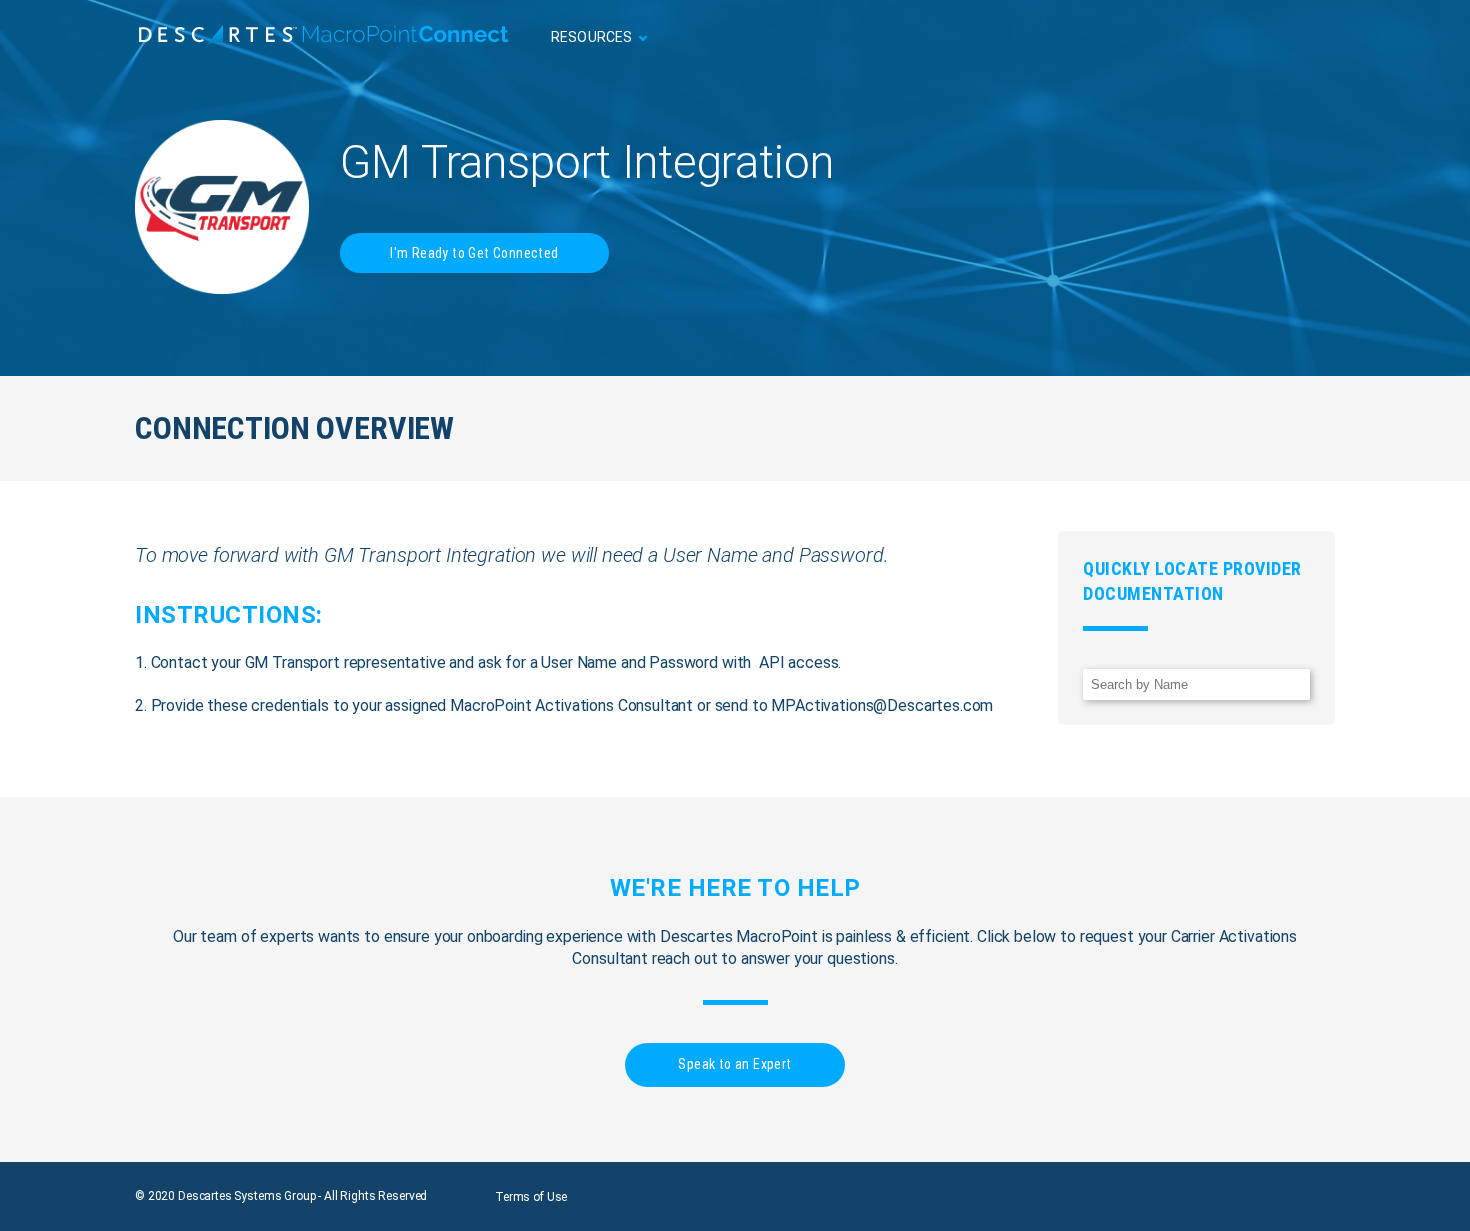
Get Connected (1274, 37)
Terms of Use (531, 1197)
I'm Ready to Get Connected (474, 253)
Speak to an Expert (734, 1064)
